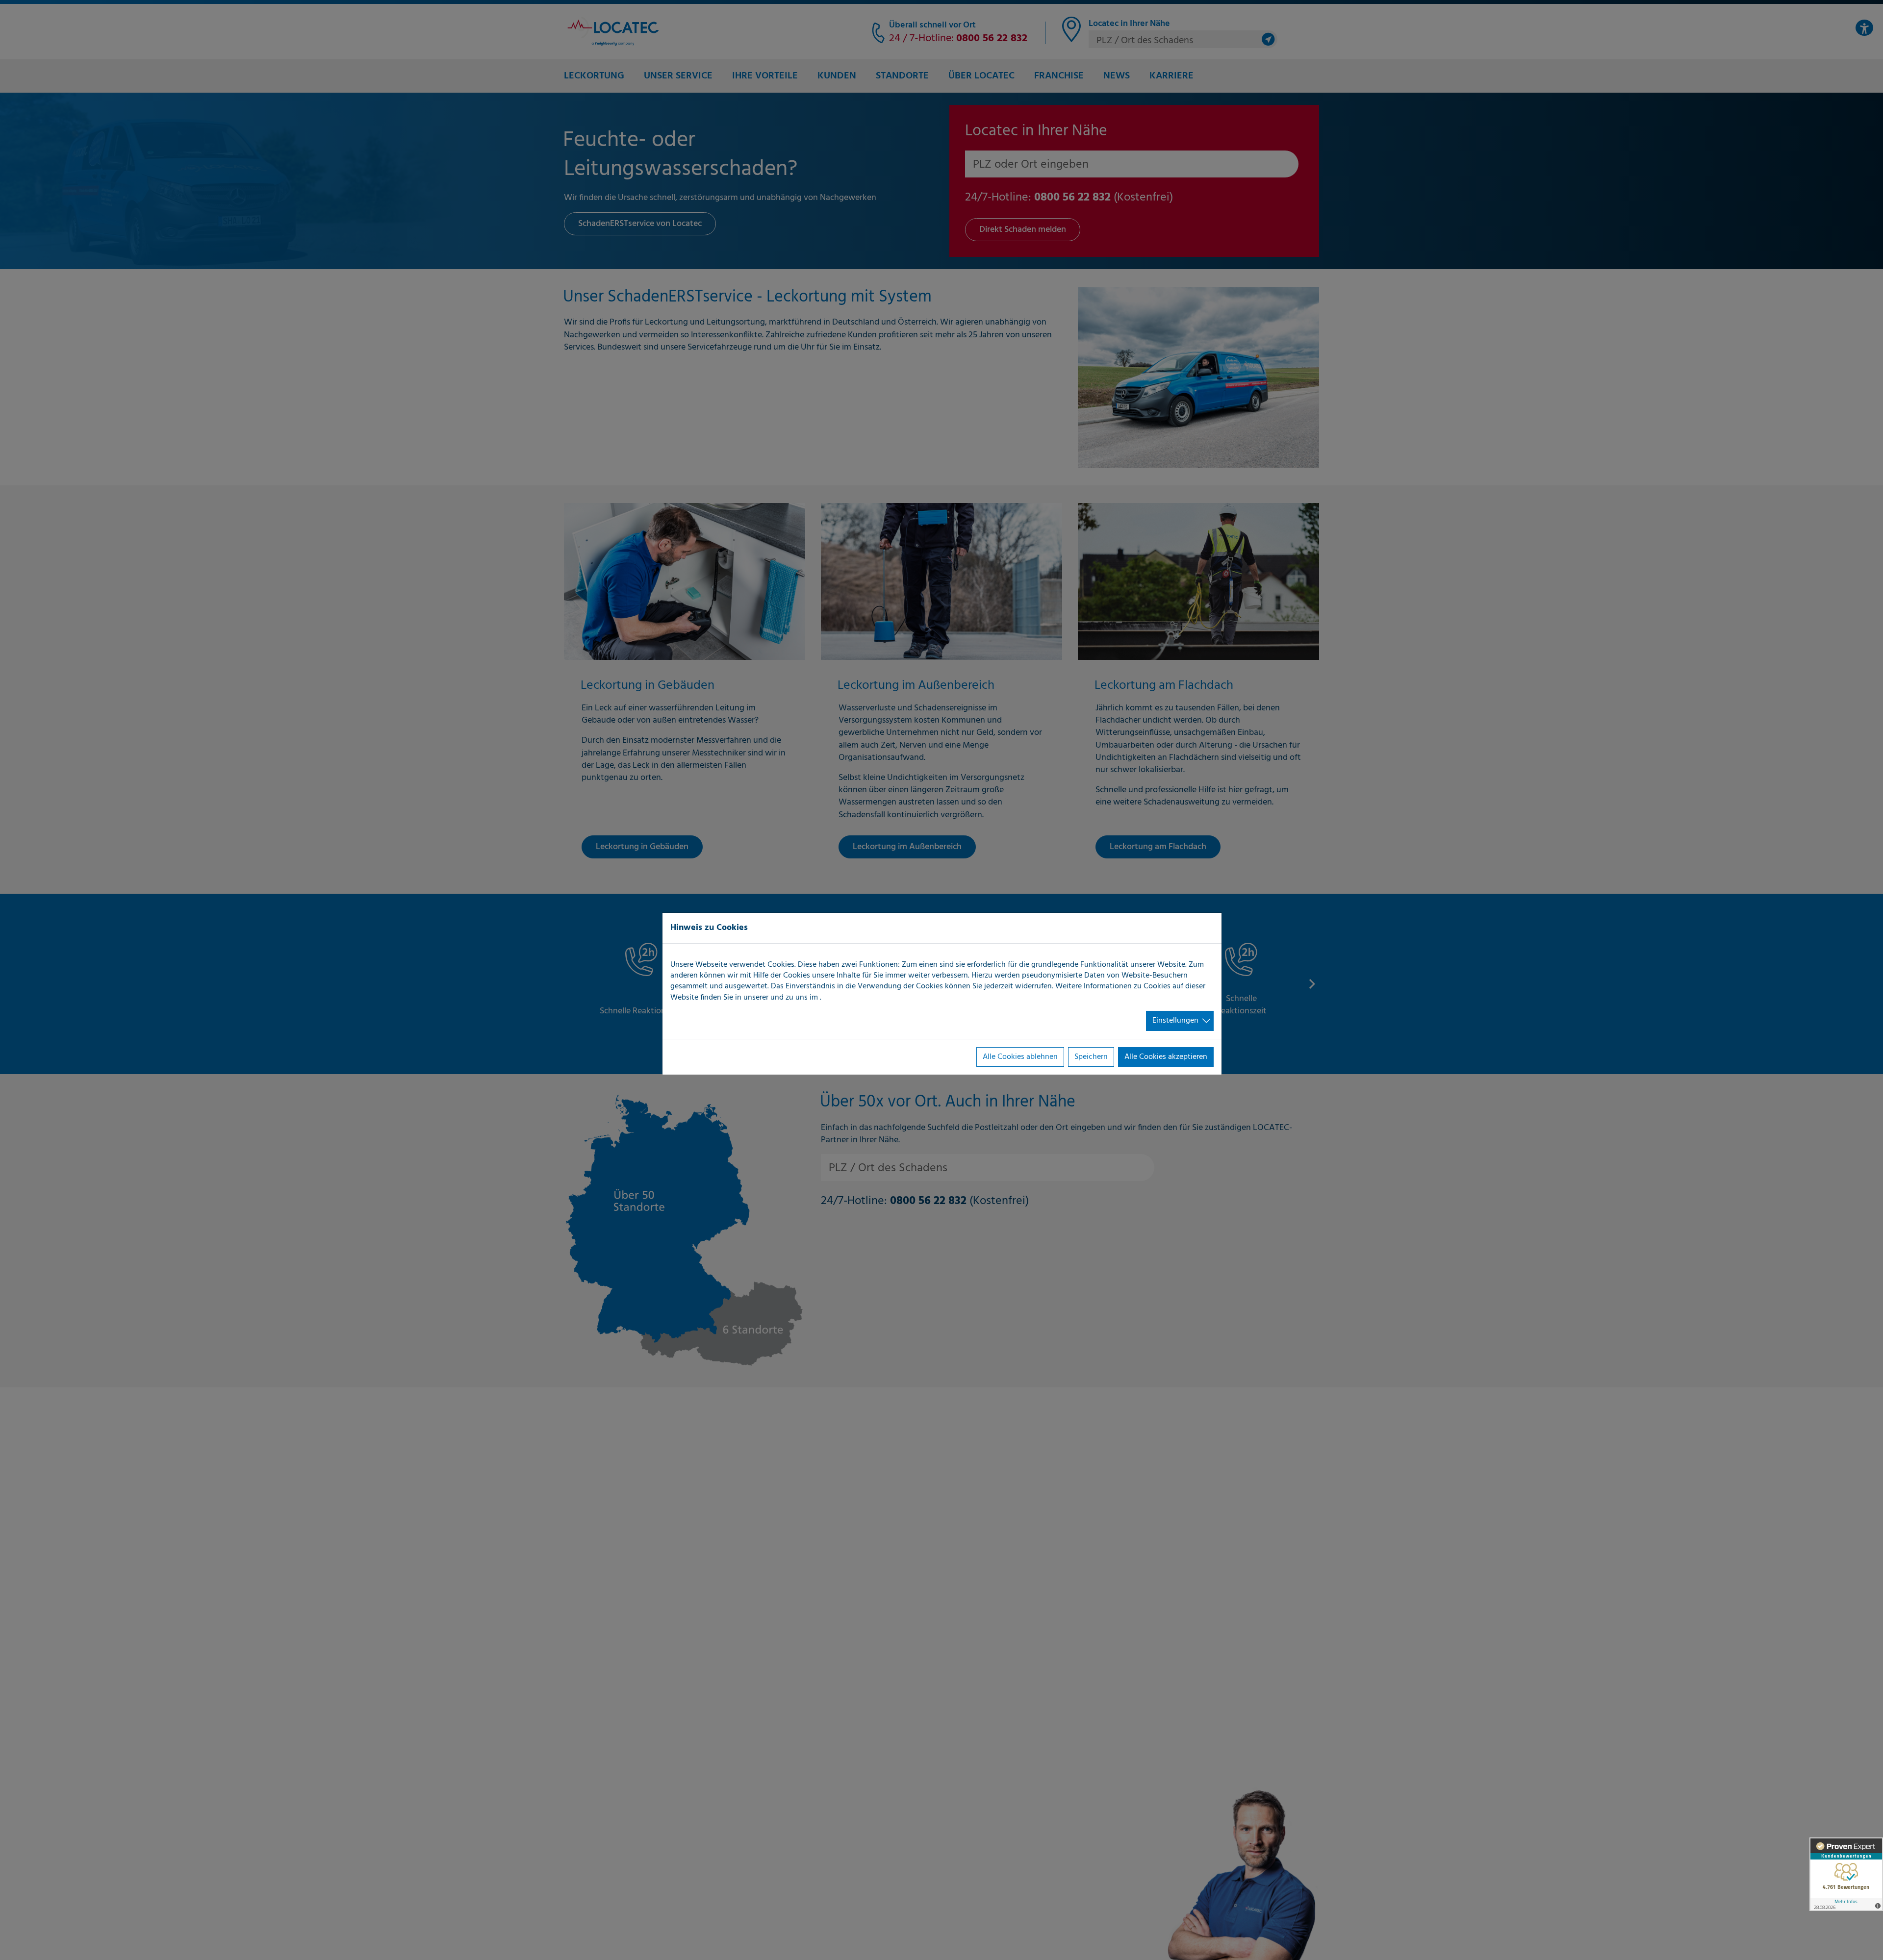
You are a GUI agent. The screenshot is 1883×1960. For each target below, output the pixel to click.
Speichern (1091, 1057)
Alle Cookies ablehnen (1020, 1057)
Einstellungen (1175, 1021)
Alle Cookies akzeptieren (1166, 1057)
